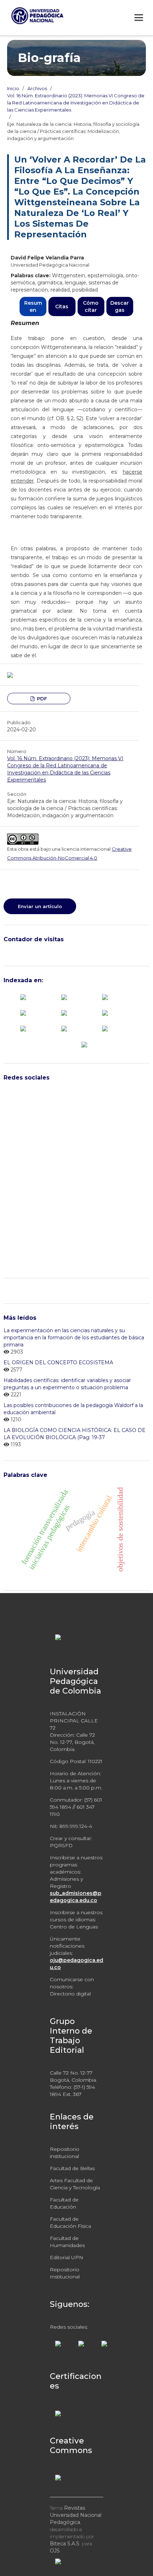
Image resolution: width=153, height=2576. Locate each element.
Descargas (120, 306)
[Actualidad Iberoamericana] (23, 996)
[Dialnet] (64, 996)
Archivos (37, 88)
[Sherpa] (105, 1028)
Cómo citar (91, 306)
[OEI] (23, 1028)
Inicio (13, 88)
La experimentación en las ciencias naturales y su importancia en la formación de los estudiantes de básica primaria (74, 1338)
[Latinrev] (64, 1028)
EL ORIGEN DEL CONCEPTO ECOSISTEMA (58, 1362)
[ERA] (23, 1013)
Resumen (33, 306)
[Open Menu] (139, 17)
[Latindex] (64, 1013)
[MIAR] (105, 1013)
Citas (62, 306)
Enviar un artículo (40, 906)
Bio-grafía (49, 58)
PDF (41, 699)
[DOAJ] (105, 996)
